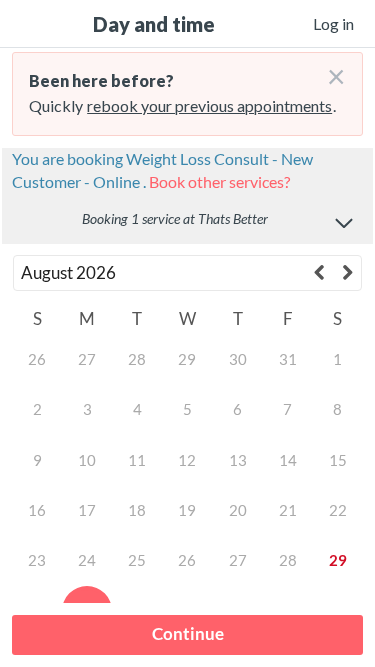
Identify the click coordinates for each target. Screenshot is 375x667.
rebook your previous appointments (209, 105)
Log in (333, 23)
